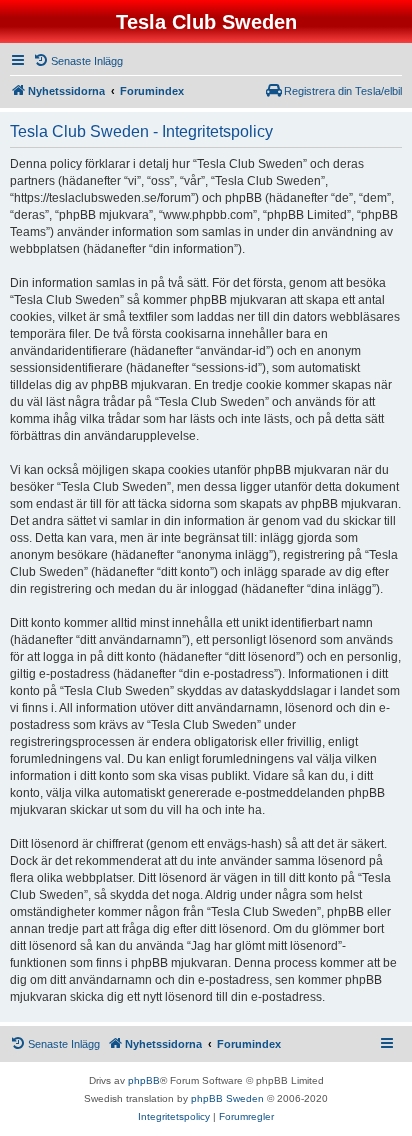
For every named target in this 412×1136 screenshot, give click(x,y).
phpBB (144, 1080)
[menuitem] (78, 61)
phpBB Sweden (227, 1098)
